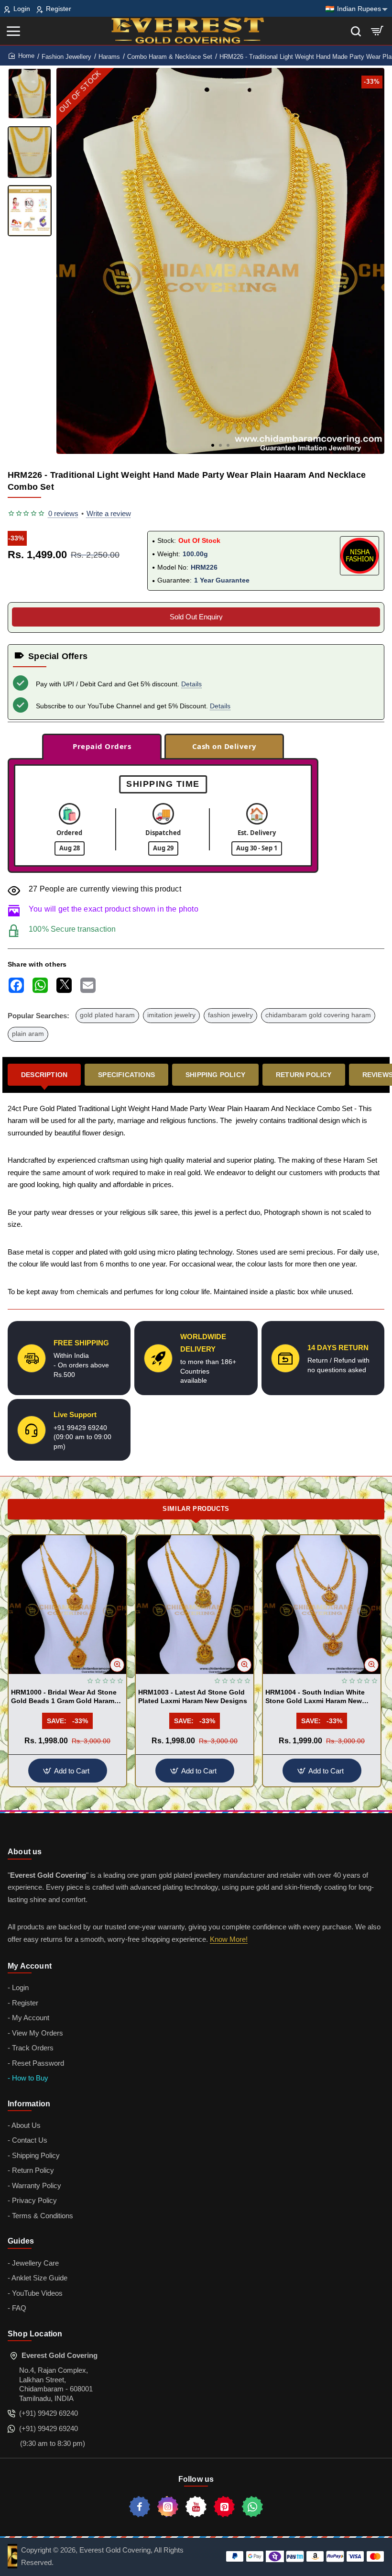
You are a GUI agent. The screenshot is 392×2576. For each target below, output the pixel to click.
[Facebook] (140, 2507)
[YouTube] (196, 2507)
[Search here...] (356, 31)
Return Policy (304, 1075)
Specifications (126, 1075)
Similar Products (196, 1509)
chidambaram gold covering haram (318, 1015)
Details (191, 684)
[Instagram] (168, 2507)
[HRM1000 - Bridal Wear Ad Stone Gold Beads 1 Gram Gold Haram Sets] (67, 1604)
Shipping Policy (215, 1075)
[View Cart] (377, 31)
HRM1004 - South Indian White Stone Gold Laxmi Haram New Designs (315, 1697)
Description (44, 1075)
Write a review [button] (109, 513)
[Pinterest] (224, 2507)
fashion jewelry (230, 1015)
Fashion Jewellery (66, 57)
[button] (213, 445)
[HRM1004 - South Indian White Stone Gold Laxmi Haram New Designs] (322, 1604)
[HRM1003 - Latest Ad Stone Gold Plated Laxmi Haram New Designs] (195, 1604)
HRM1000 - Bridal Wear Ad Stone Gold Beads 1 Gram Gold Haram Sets (64, 1697)
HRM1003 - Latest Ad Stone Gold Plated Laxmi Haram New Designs (193, 1696)
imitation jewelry (171, 1015)
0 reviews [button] (63, 513)
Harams (109, 57)
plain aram (28, 1034)
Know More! (229, 1939)
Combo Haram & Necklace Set (170, 57)
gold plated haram (107, 1015)
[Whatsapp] (252, 2507)
